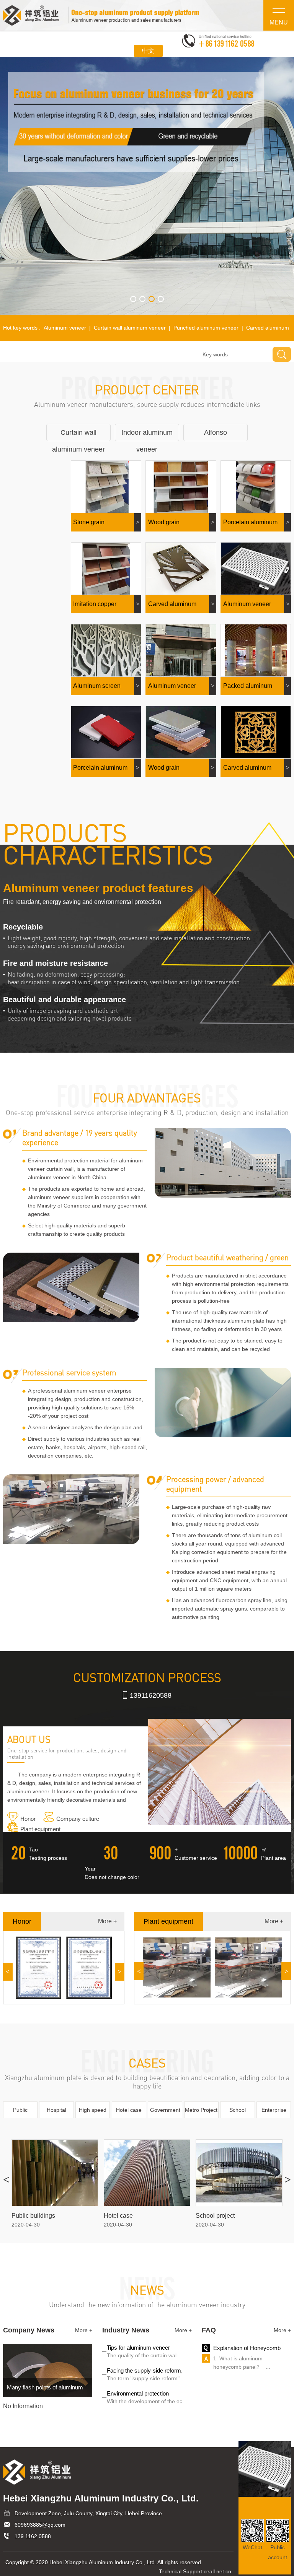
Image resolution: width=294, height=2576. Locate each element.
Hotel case (129, 2110)
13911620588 (151, 1695)
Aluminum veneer (65, 328)
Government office (165, 2113)
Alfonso (216, 432)
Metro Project (201, 2110)
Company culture (78, 1819)
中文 (148, 51)
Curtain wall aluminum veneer (130, 328)
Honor (28, 1819)
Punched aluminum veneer (206, 328)
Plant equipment (40, 1829)
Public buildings (20, 2113)
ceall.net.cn (217, 2571)
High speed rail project (93, 2113)
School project (238, 2113)
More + (107, 1921)
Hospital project (56, 2113)
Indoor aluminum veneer (147, 435)
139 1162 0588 (33, 2536)
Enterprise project (274, 2113)
